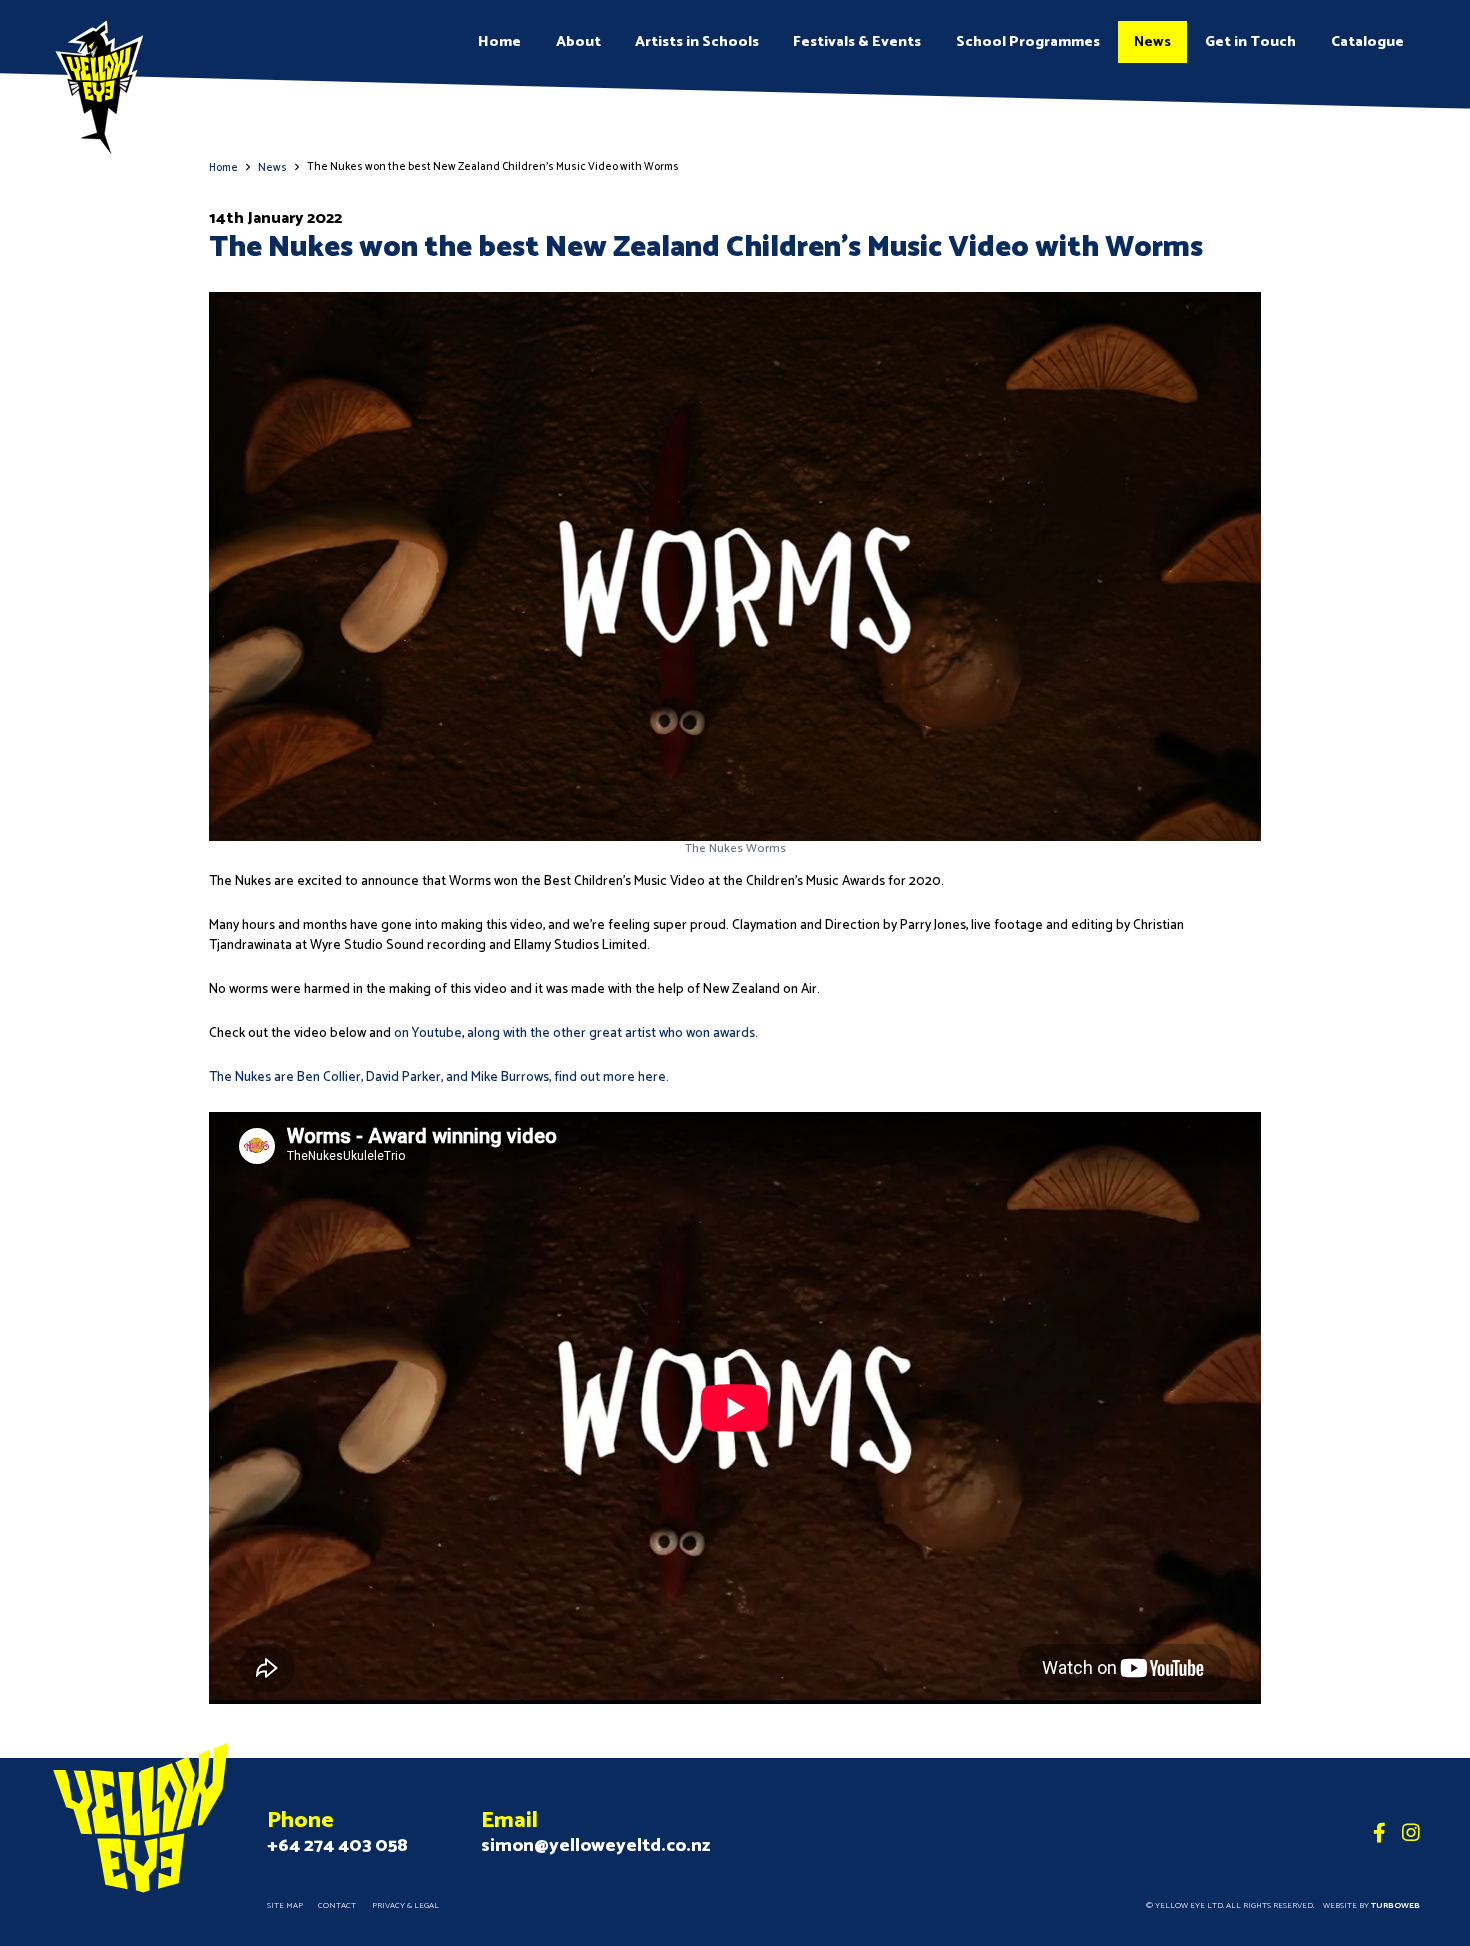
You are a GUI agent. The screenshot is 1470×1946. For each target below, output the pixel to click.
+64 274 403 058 (337, 1846)
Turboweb (1395, 1906)
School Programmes (1028, 42)
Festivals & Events (857, 42)
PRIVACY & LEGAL (405, 1906)
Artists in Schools (697, 42)
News (1152, 42)
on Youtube (428, 1033)
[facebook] (1379, 1834)
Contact (337, 1906)
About (578, 42)
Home (499, 42)
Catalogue (1367, 42)
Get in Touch (1250, 42)
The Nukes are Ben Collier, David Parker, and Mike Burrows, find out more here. (439, 1077)
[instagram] (1411, 1834)
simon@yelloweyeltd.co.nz (595, 1846)
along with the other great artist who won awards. (614, 1033)
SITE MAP (285, 1906)
